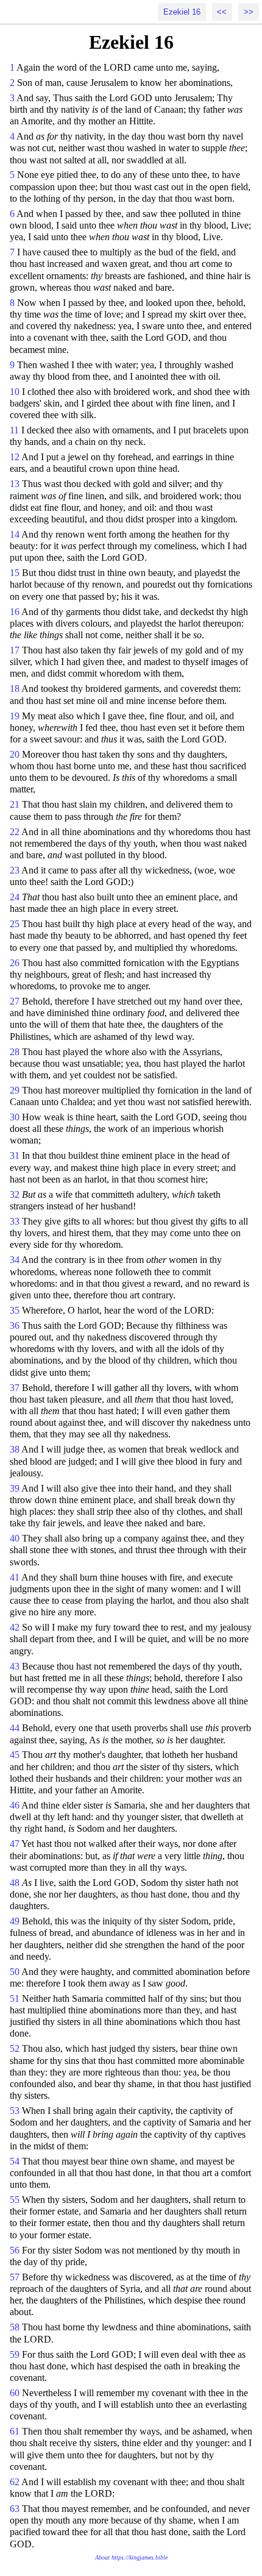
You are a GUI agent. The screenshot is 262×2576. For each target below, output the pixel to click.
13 (15, 484)
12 (15, 457)
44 (15, 1728)
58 (15, 2327)
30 (15, 1117)
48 (15, 1883)
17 (15, 650)
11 (14, 430)
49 (15, 1921)
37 (15, 1388)
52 (15, 2048)
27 (15, 1001)
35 (15, 1310)
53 (15, 2111)
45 (15, 1755)
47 (15, 1844)
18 (15, 688)
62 (15, 2482)
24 (15, 897)
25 (15, 924)
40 (15, 1538)
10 (15, 392)
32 (15, 1194)
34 (15, 1260)
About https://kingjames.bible (131, 2557)
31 (15, 1155)
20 (15, 754)
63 (15, 2509)
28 (15, 1052)
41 (15, 1577)
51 (15, 1998)
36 (15, 1325)
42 (15, 1627)
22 (15, 832)
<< (222, 12)
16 (15, 612)
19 (15, 716)
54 (15, 2161)
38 (15, 1449)
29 (15, 1090)
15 (15, 573)
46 (15, 1805)
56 (15, 2250)
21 (15, 804)
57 (15, 2277)
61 (15, 2431)
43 (15, 1666)
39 (15, 1488)
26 (15, 963)
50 (15, 1972)
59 (15, 2354)
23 (15, 870)
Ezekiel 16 (182, 12)
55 (15, 2200)
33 (15, 1221)
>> (249, 12)
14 (15, 534)
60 (15, 2393)
